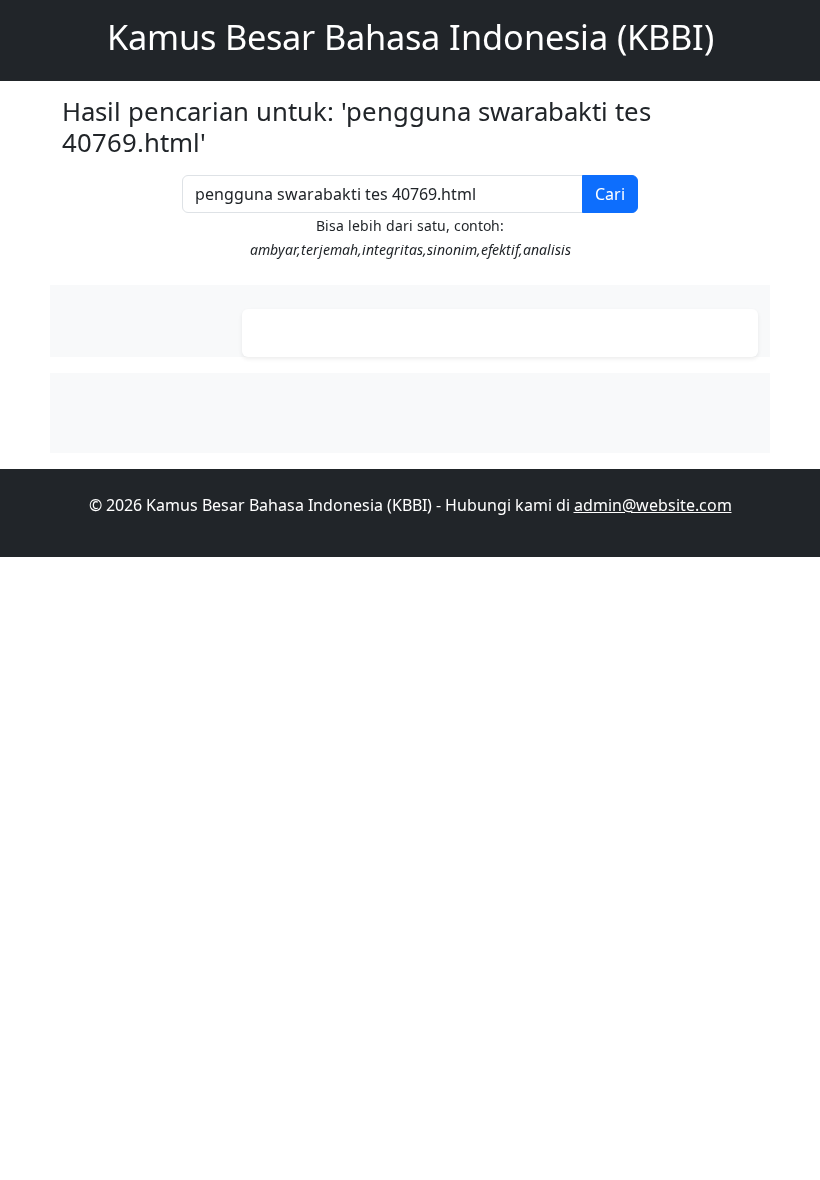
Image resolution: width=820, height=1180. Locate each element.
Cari (610, 194)
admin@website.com (653, 505)
